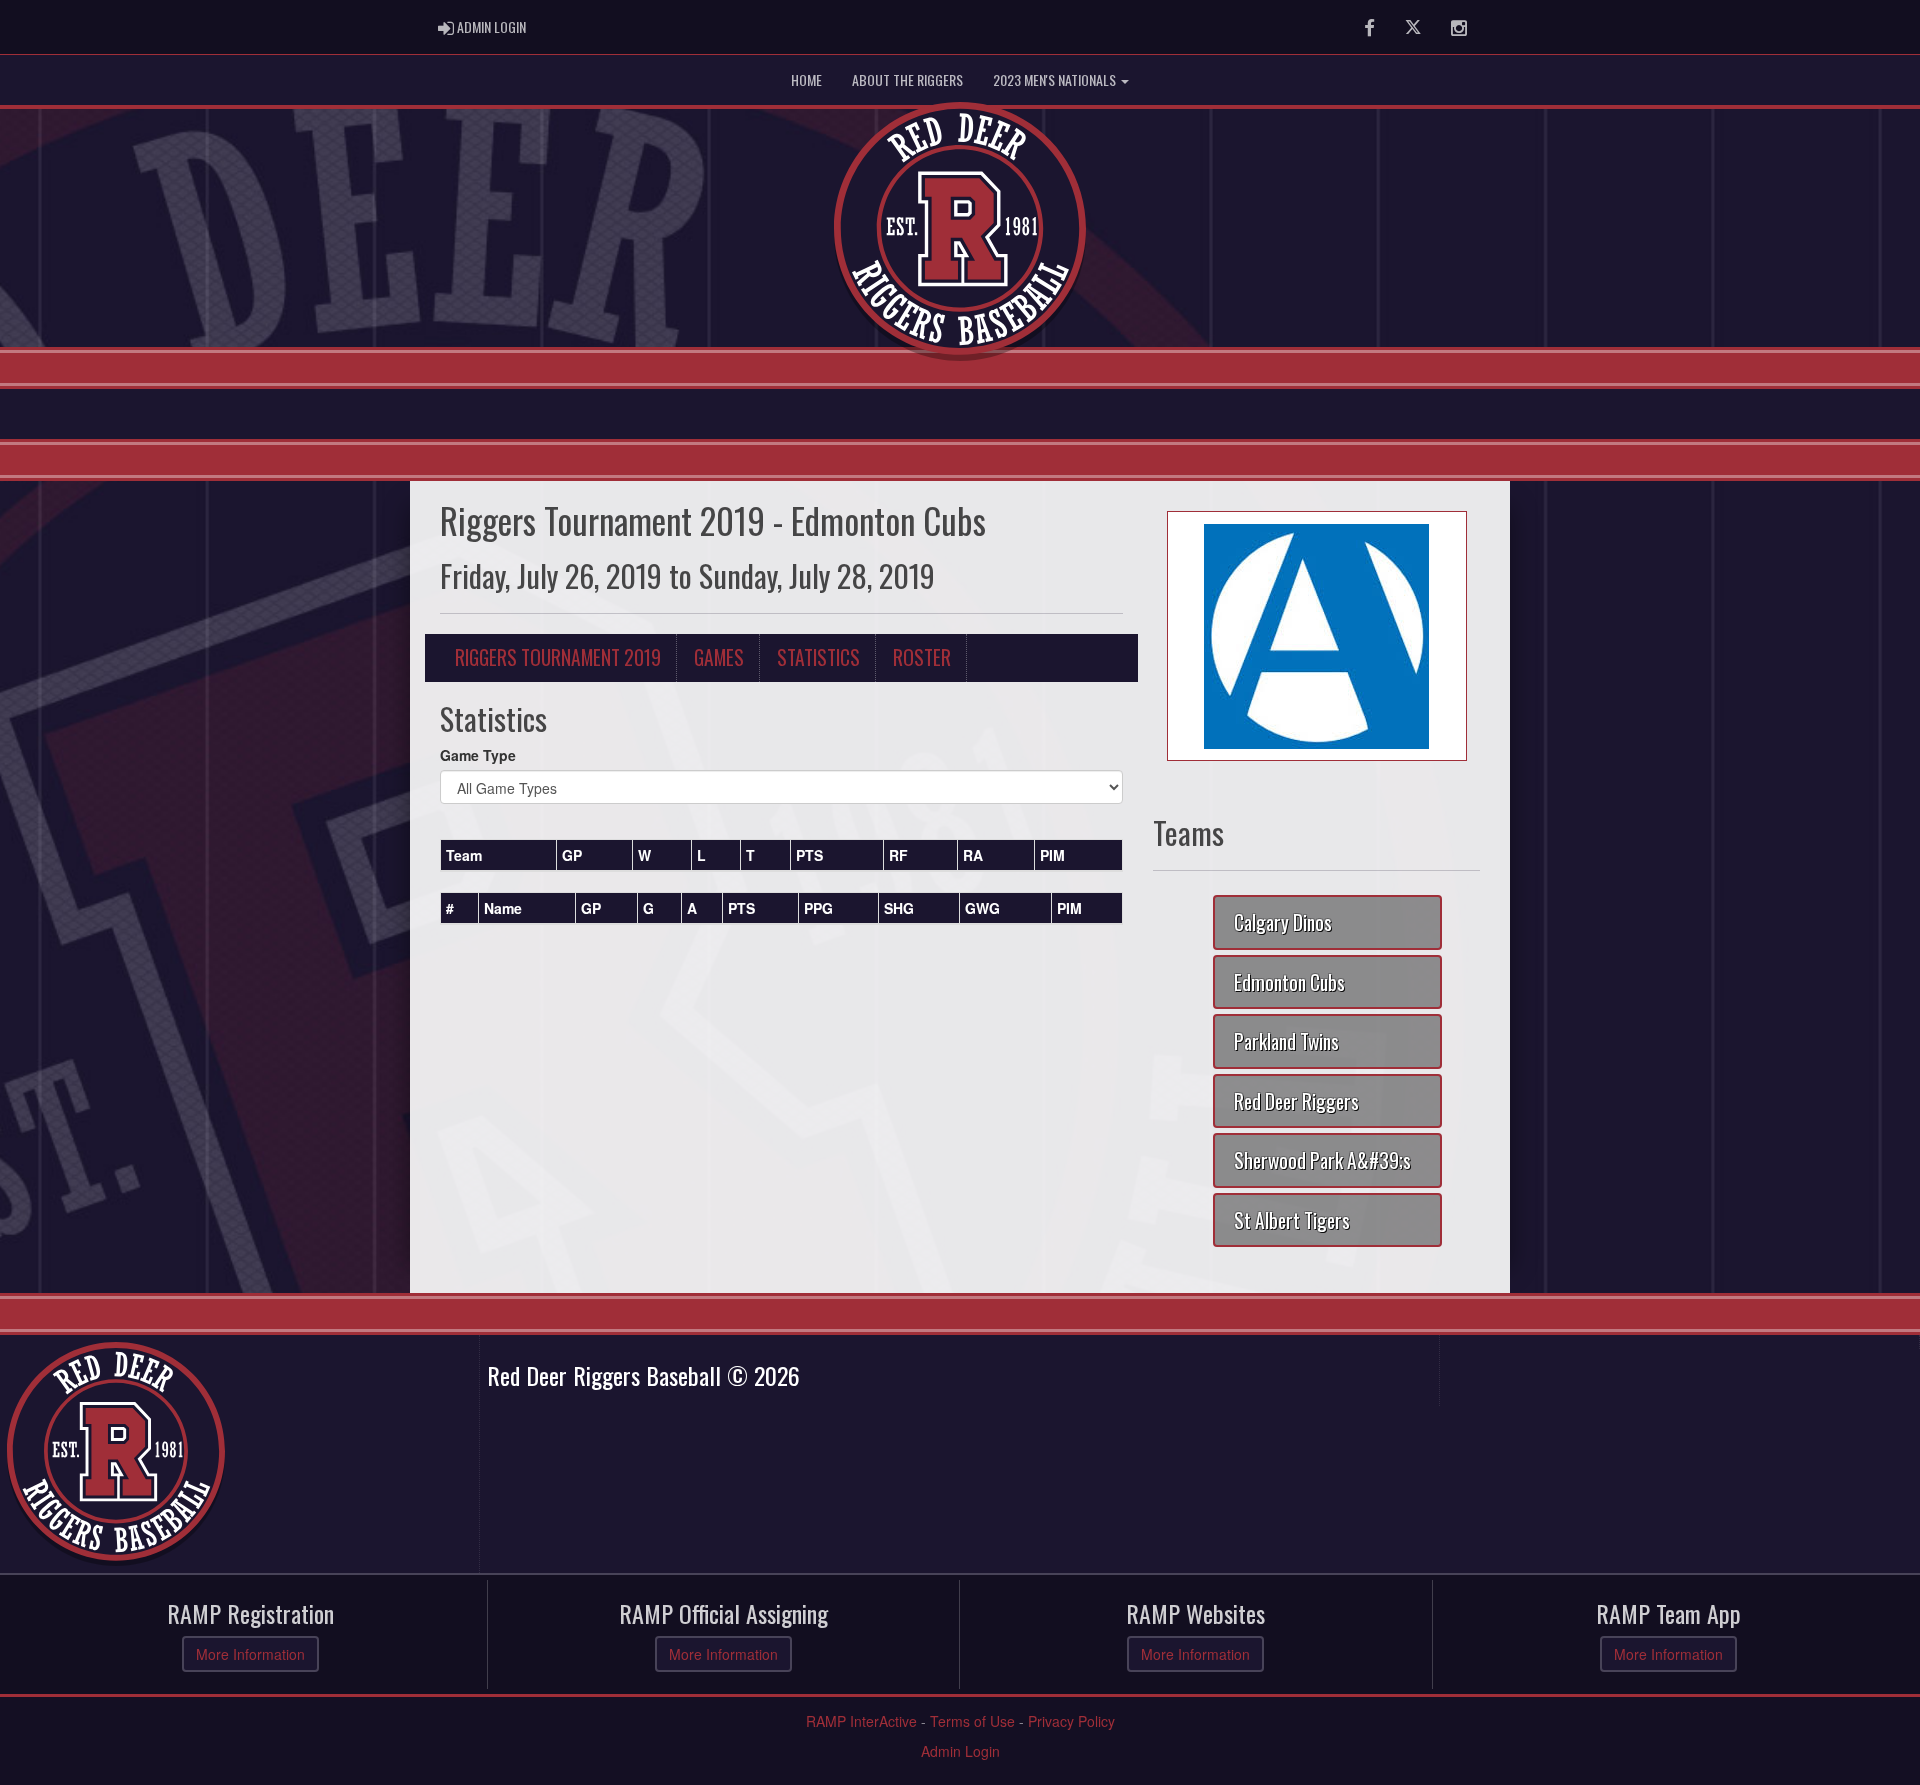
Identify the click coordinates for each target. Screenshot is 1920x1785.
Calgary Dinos (1283, 922)
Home (806, 79)
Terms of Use (972, 1721)
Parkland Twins (1286, 1041)
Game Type (478, 755)
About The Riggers (907, 79)
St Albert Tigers (1292, 1220)
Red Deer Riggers (1296, 1101)
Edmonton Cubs (1289, 982)
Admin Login (960, 1751)
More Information (250, 1654)
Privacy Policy (1071, 1721)
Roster (922, 657)
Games (719, 657)
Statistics (818, 657)
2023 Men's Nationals (1056, 79)
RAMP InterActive (861, 1721)
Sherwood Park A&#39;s (1322, 1160)
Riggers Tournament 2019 (558, 657)
